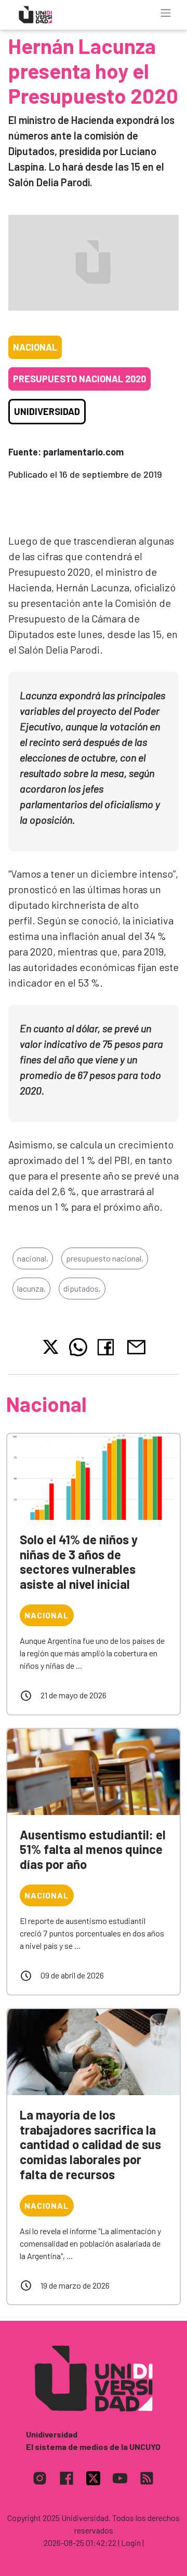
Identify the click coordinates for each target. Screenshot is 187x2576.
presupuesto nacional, (105, 1258)
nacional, (33, 1258)
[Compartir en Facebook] (108, 1347)
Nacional (35, 347)
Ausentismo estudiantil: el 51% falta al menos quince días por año (93, 1850)
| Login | (131, 2543)
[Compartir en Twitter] (51, 1347)
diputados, (82, 1288)
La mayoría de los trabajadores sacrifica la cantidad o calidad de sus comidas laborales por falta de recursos (90, 2144)
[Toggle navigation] (166, 13)
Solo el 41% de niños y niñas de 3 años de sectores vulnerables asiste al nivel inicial (79, 1562)
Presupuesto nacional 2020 (79, 379)
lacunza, (31, 1288)
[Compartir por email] (136, 1346)
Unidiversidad (47, 411)
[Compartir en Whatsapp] (78, 1347)
